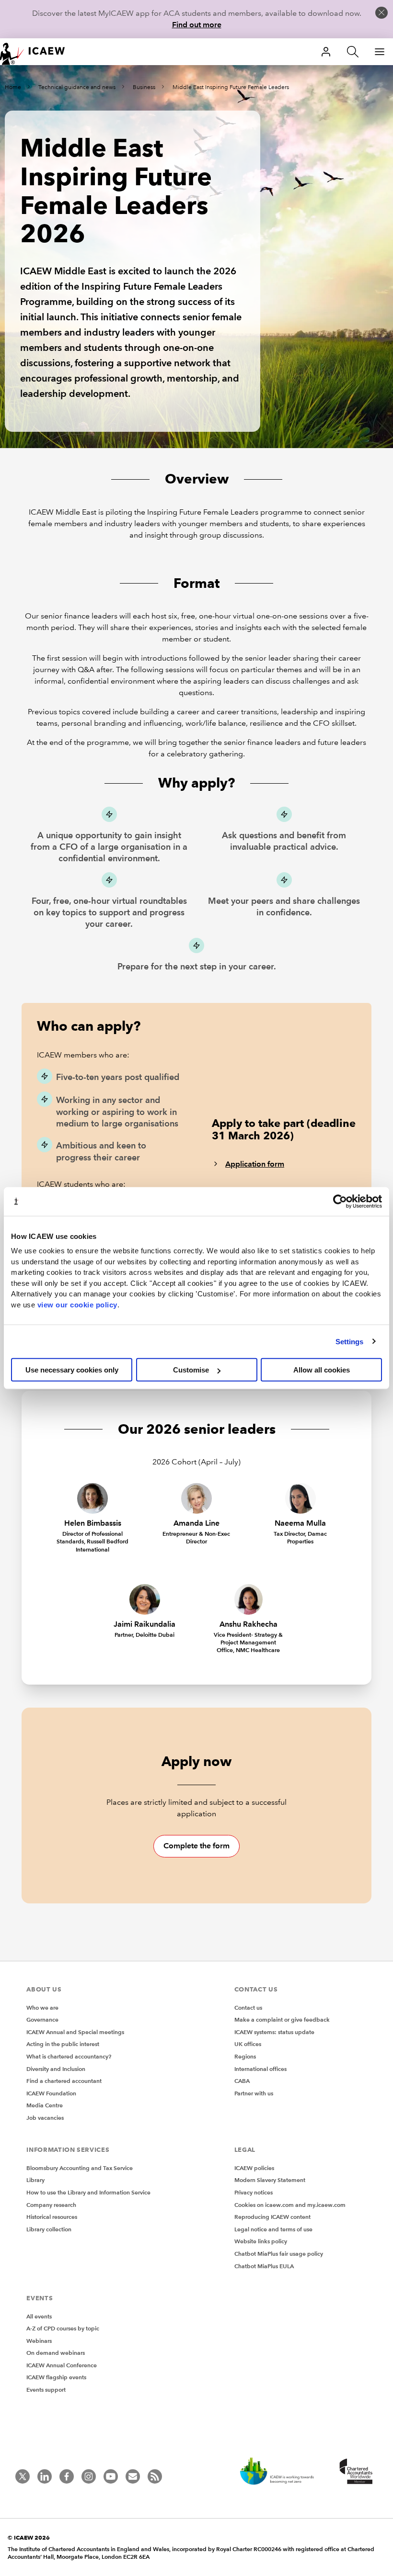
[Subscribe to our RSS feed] (155, 2476)
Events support (46, 2390)
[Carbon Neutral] (282, 2472)
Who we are (42, 2008)
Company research (51, 2205)
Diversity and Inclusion (56, 2069)
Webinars (39, 2341)
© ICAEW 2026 (29, 2537)
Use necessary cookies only (72, 1370)
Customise (191, 1370)
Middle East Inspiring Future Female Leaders (231, 87)
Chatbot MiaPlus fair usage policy (279, 2254)
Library (35, 2180)
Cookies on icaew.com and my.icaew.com (290, 2205)
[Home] (38, 52)
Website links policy (261, 2241)
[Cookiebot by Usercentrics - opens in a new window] (340, 1201)
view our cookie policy (77, 1304)
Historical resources (52, 2217)
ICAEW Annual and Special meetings (75, 2032)
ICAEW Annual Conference (62, 2365)
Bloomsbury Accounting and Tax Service (80, 2168)
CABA (242, 2081)
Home (13, 87)
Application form (255, 1164)
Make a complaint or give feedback (282, 2019)
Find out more (197, 25)
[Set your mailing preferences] (133, 2476)
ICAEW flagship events (56, 2377)
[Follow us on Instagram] (89, 2476)
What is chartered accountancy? (69, 2056)
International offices (260, 2069)
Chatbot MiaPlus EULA (264, 2266)
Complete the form (196, 1846)
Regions (245, 2056)
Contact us (248, 2008)
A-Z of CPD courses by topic (63, 2328)
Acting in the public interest (63, 2044)
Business (144, 87)
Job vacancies (45, 2118)
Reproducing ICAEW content (272, 2217)
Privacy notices (254, 2192)
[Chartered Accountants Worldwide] (355, 2472)
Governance (42, 2019)
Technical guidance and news (77, 87)
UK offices (248, 2044)
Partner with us (254, 2093)
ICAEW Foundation (51, 2093)
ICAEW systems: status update (274, 2032)
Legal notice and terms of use (273, 2229)
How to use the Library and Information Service (88, 2192)
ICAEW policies (254, 2168)
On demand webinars (56, 2353)
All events (39, 2316)
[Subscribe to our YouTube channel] (111, 2476)
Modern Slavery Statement (270, 2180)
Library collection (49, 2229)
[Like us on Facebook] (67, 2476)
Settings (350, 1341)
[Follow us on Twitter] (23, 2476)
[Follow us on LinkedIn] (45, 2476)
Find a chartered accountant (64, 2081)
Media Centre (45, 2105)
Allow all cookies (322, 1370)
